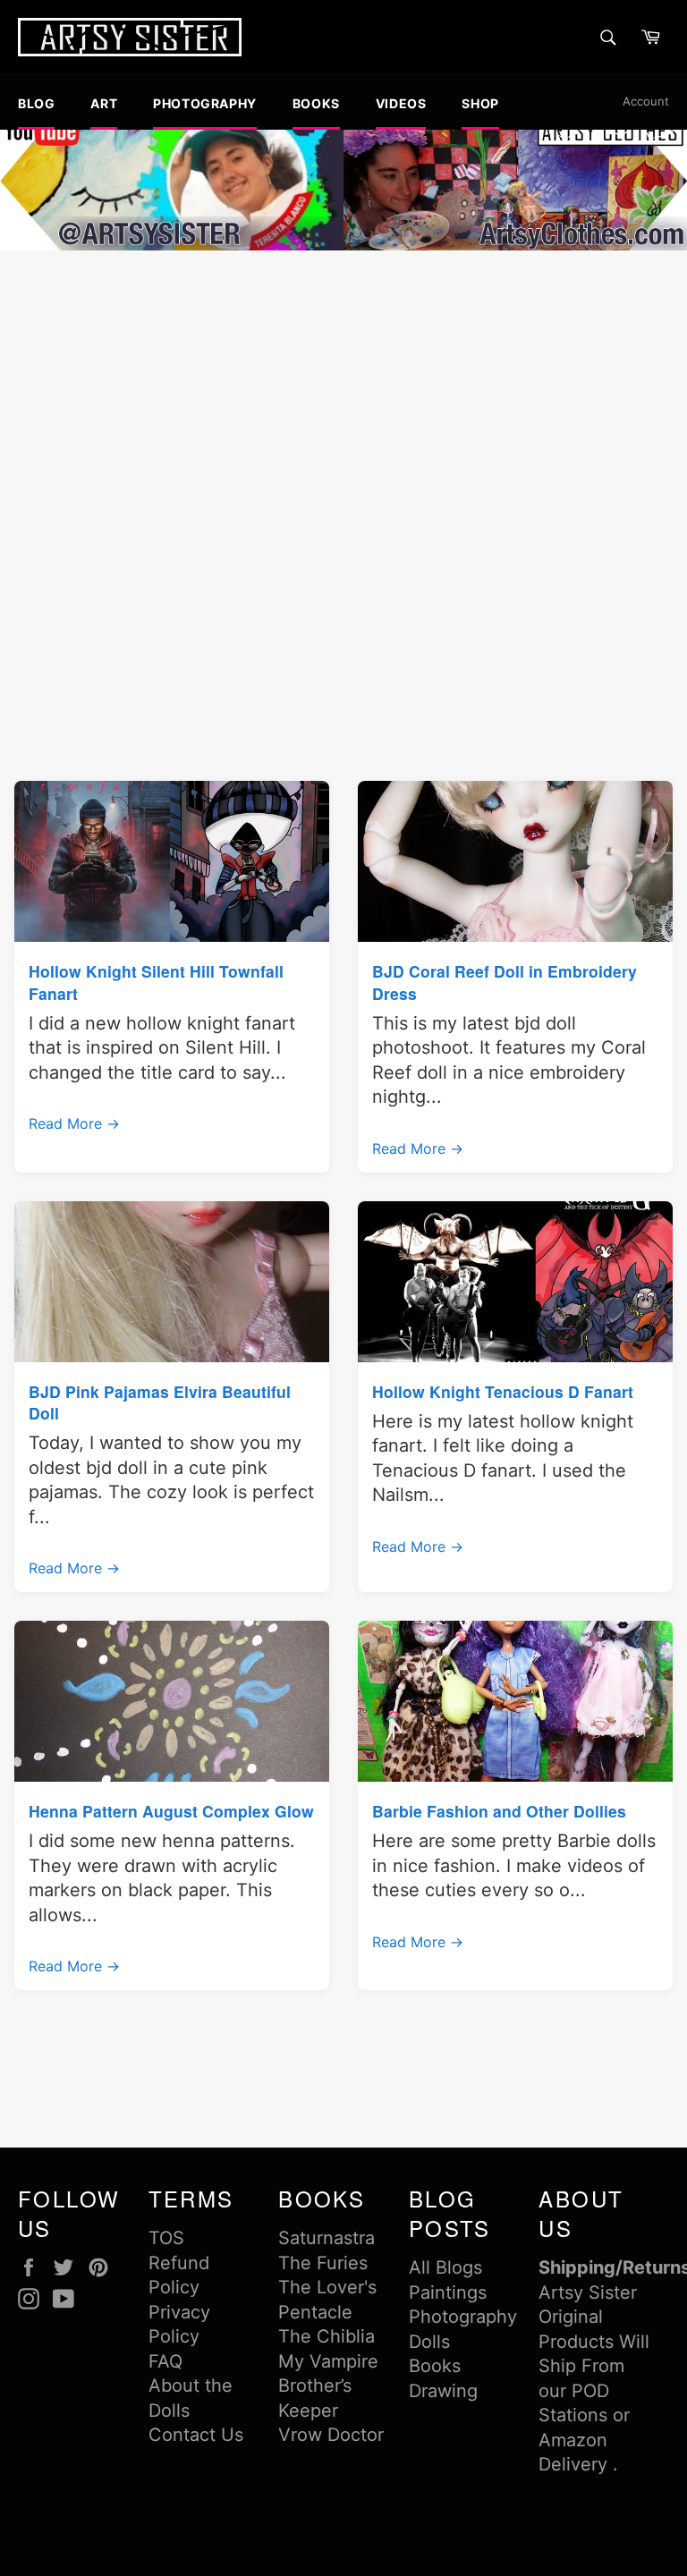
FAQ (165, 2361)
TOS (166, 2238)
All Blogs (445, 2267)
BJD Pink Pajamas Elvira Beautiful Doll (160, 1402)
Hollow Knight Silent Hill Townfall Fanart (156, 982)
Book (430, 2366)
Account (646, 101)
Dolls (429, 2342)
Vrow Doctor (331, 2435)
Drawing (443, 2391)
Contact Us (196, 2435)
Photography (463, 2317)
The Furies (323, 2263)
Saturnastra (327, 2238)
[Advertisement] (343, 389)
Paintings (448, 2292)
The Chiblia (327, 2336)
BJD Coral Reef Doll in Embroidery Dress (505, 982)
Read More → (74, 1123)
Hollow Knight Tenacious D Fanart (503, 1391)
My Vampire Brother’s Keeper (328, 2386)
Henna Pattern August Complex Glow (171, 1811)
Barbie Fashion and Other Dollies (499, 1811)
